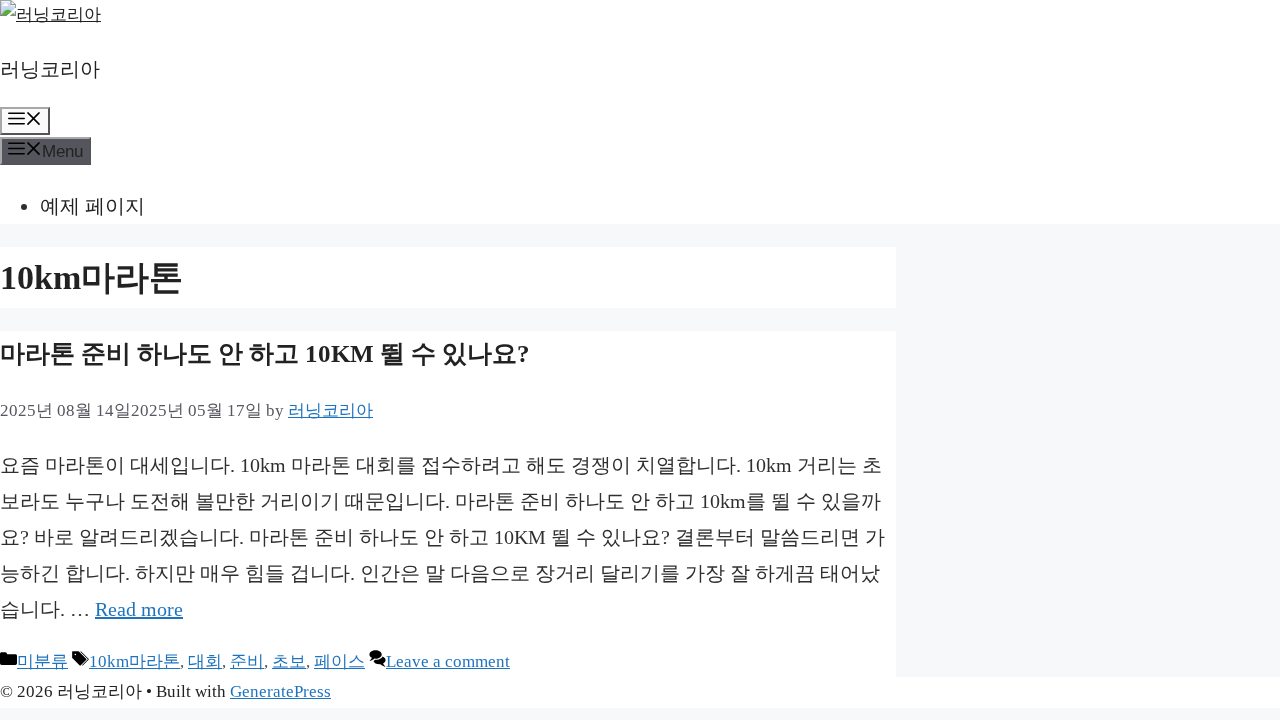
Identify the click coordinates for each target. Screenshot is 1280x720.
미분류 (42, 661)
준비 (247, 661)
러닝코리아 (50, 69)
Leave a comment (448, 661)
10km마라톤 (134, 661)
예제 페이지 (92, 206)
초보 (289, 661)
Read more (139, 609)
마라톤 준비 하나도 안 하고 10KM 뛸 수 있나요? (265, 353)
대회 (205, 661)
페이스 (339, 661)
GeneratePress (280, 691)
